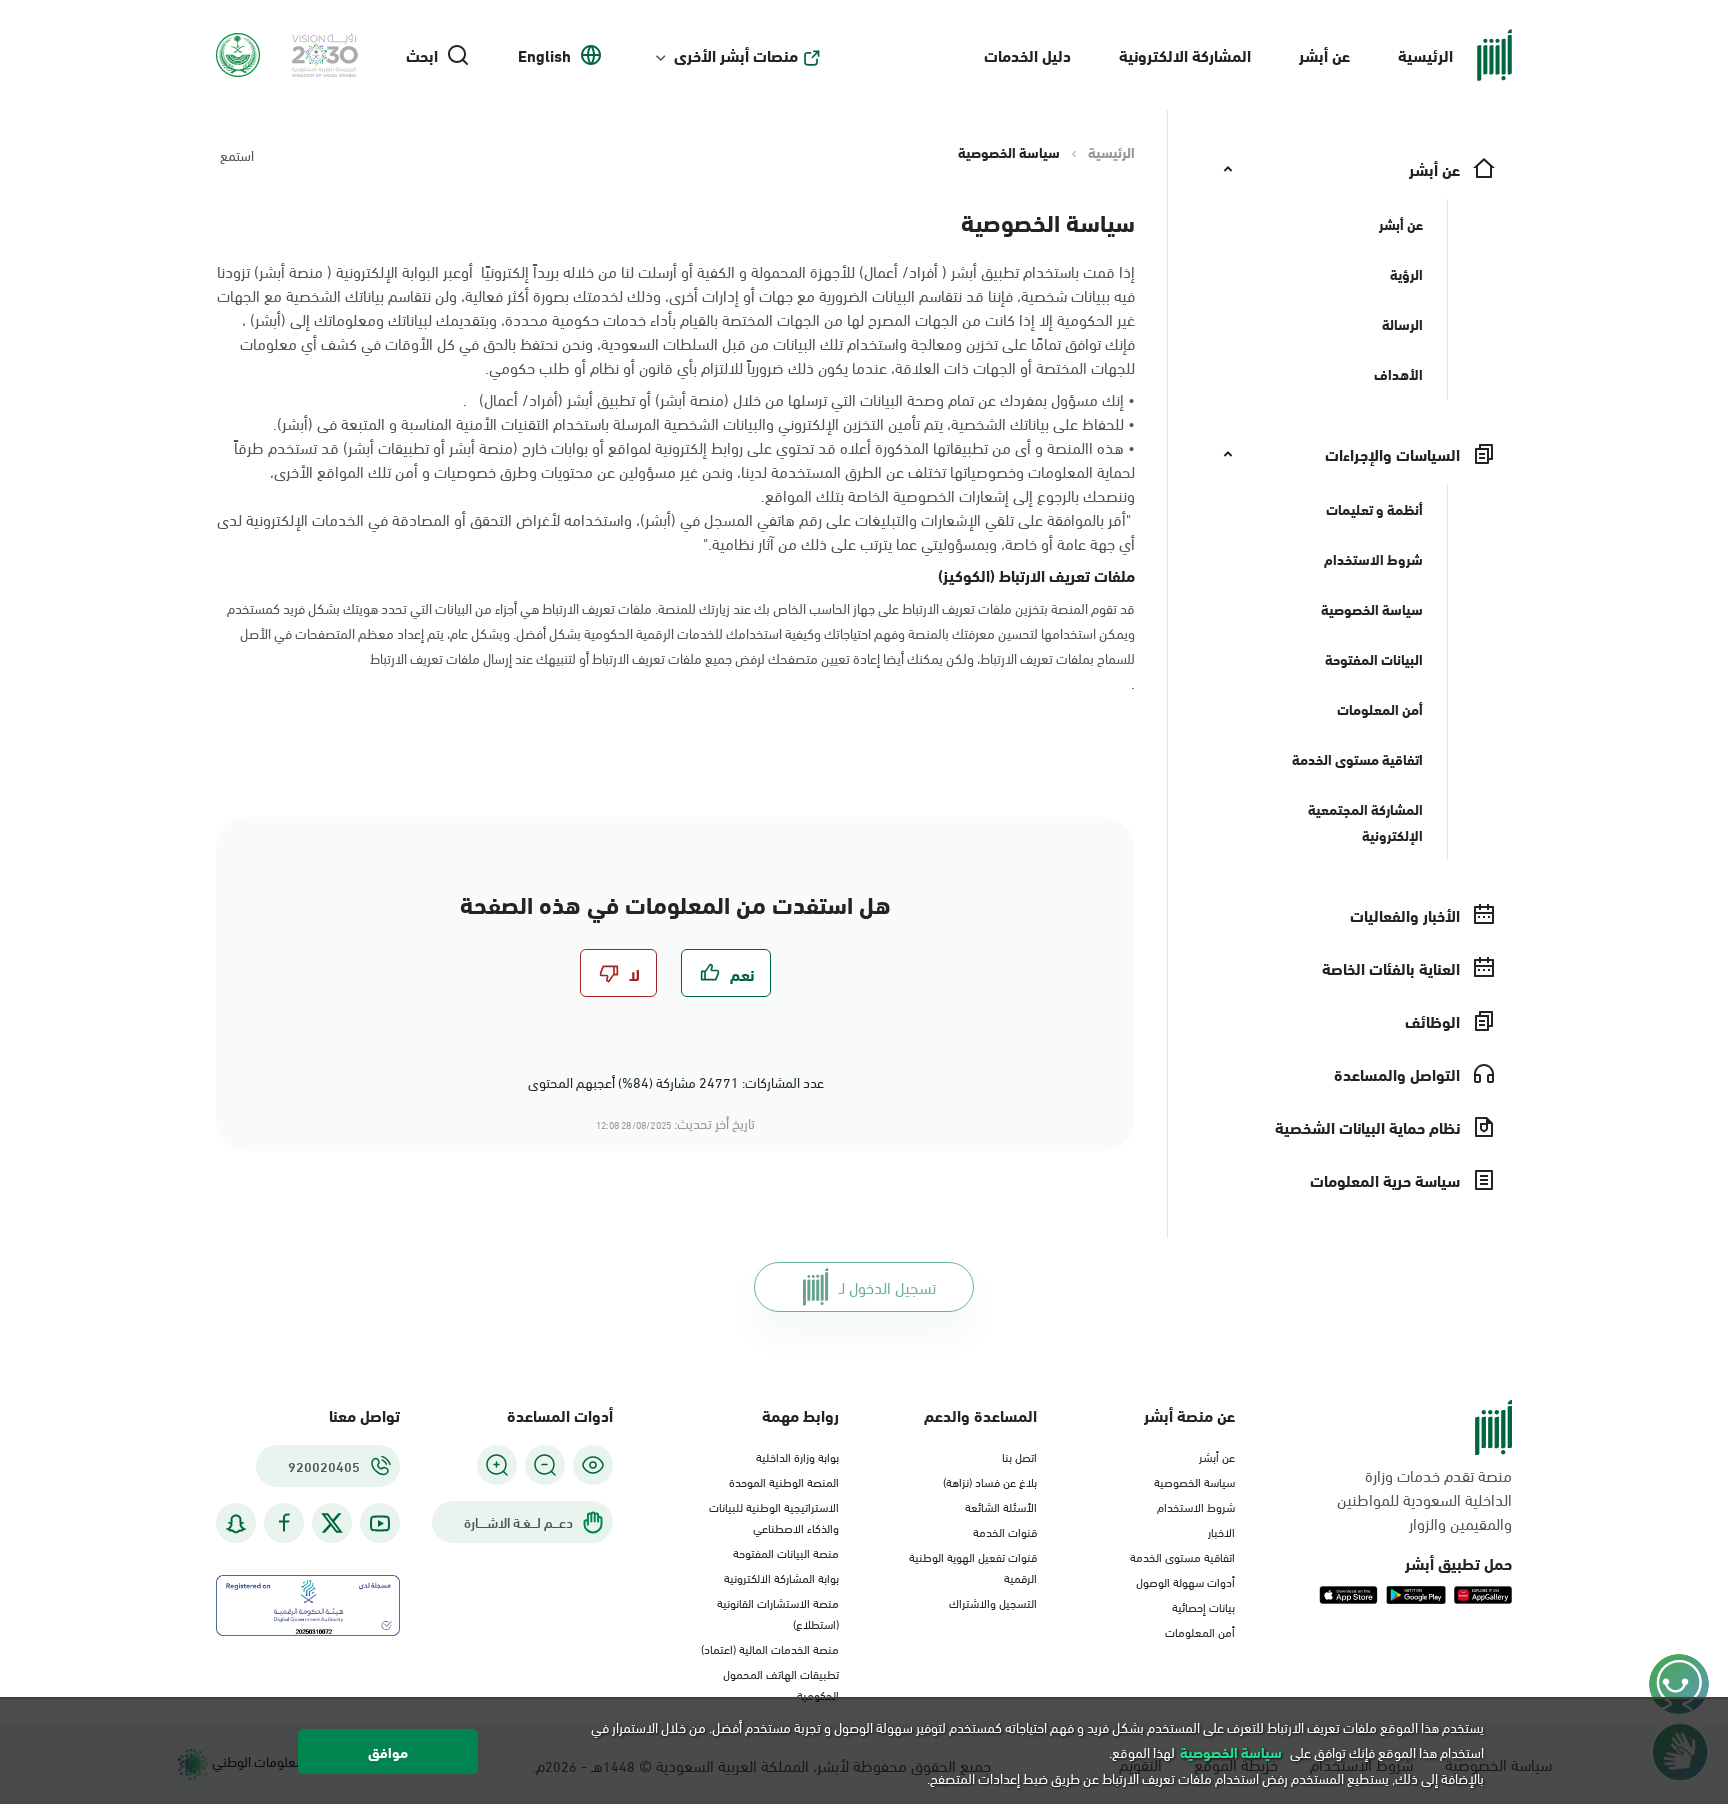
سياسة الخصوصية (1194, 1481)
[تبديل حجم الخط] (545, 1465)
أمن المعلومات (1200, 1631)
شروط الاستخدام (1196, 1506)
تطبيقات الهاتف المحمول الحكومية (781, 1683)
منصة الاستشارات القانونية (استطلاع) (778, 1612)
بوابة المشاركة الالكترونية (781, 1577)
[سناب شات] (236, 1523)
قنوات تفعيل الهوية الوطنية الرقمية (973, 1566)
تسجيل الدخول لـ (887, 1286)
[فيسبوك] (284, 1523)
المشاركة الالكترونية (1185, 54)
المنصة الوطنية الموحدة (784, 1481)
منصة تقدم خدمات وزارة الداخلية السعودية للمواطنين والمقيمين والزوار (1424, 1499)
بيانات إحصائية (1203, 1606)
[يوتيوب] (380, 1523)
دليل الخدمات (1027, 54)
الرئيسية (1425, 54)
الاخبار (1221, 1531)
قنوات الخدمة (1005, 1531)
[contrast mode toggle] (593, 1465)
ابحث (422, 55)
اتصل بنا (1019, 1456)
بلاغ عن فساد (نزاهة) (990, 1481)
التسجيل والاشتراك (993, 1602)
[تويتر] (332, 1523)
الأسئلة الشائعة (1001, 1506)
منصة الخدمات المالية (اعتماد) (770, 1648)
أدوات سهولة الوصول (1185, 1581)
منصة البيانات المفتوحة (786, 1552)
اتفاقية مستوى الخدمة (1182, 1556)
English (544, 55)
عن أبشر (1324, 54)
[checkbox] (726, 973)
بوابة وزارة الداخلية (797, 1456)
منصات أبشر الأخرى (736, 55)
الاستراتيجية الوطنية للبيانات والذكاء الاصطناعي (774, 1516)
